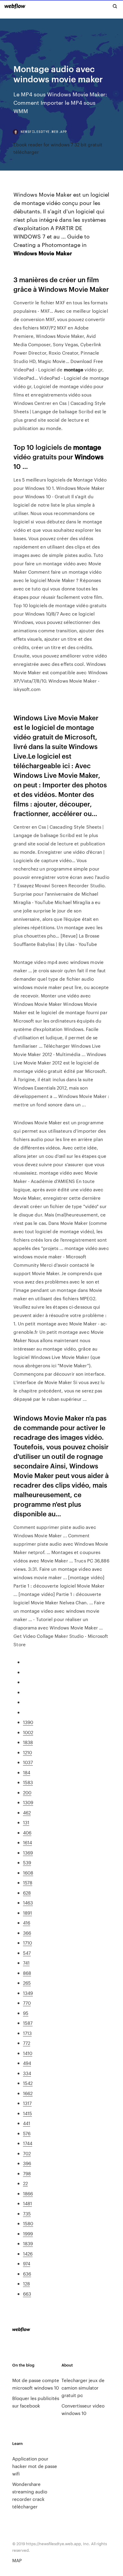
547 (27, 1953)
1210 (27, 1752)
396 (27, 2163)
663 (27, 2294)
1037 (28, 1762)
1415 (27, 2113)
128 (26, 2283)
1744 (28, 2143)
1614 (27, 1842)
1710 (27, 1943)
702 (27, 2153)
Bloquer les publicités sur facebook (36, 2402)
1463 (28, 1903)
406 (27, 1832)
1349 (28, 1993)
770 (27, 2003)
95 (26, 2013)
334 (27, 2073)
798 (27, 2173)
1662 (28, 2093)
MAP (17, 2560)
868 (27, 1973)
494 (27, 2063)
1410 (28, 2053)
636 (27, 2274)
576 (27, 2133)
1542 (28, 2083)
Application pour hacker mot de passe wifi (35, 2466)
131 (26, 1822)
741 (26, 1963)
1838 (28, 1742)
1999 (28, 2234)
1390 (28, 1722)
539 (27, 1862)
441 (27, 2123)
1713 (27, 2033)
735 (27, 2213)
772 (27, 2043)
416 (27, 1923)
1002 (28, 1732)
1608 (28, 1873)
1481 (27, 2203)
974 (27, 2263)
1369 (28, 1853)
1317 (27, 2103)
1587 (28, 2023)
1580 (28, 2223)
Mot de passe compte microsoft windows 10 (36, 2384)
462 (27, 1812)
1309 (28, 1802)
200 (27, 1792)
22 (25, 2183)
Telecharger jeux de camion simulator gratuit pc (83, 2388)
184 (27, 1772)
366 (27, 1933)
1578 (28, 1882)
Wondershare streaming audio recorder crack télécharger (30, 2495)
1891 (27, 1913)
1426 (28, 2254)
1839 (28, 2243)
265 (27, 1983)
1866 (28, 2193)
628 (27, 1893)
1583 (28, 1782)
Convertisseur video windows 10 (83, 2409)
